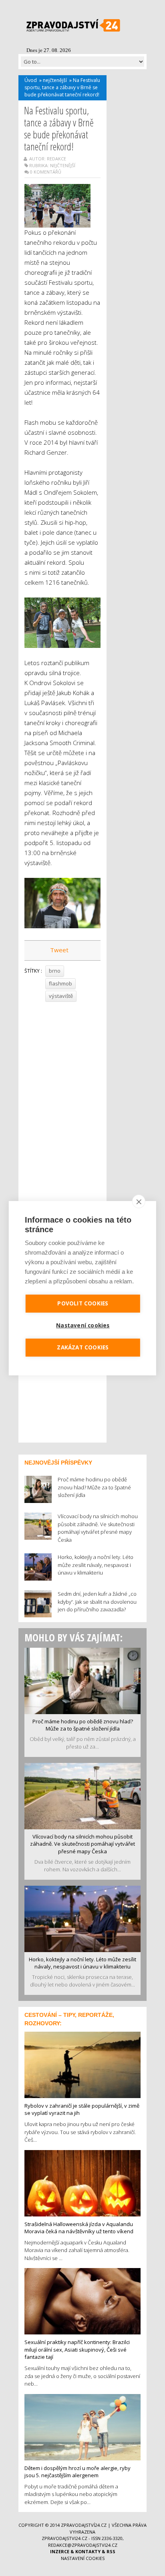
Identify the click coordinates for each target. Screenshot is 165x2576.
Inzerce (60, 2551)
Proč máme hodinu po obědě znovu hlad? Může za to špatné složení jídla (83, 1725)
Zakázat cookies (83, 1347)
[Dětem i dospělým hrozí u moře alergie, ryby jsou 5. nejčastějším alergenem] (82, 2426)
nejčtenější (55, 80)
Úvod (31, 80)
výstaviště (61, 996)
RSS (111, 2551)
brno (55, 971)
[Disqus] (62, 1115)
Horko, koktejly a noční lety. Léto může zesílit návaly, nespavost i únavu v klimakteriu (82, 1963)
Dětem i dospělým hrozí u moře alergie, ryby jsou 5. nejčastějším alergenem (77, 2472)
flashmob (60, 983)
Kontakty (88, 2551)
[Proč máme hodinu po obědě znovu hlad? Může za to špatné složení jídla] (82, 1680)
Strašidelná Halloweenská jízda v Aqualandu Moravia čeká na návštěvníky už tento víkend (79, 2228)
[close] (139, 1201)
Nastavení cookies (83, 2558)
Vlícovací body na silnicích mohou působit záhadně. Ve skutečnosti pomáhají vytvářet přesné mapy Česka (82, 1844)
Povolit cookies (83, 1303)
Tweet (59, 950)
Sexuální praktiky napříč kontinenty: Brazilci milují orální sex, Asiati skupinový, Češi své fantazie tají (77, 2349)
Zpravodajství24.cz (84, 2525)
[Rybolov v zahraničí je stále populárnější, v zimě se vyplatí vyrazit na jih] (82, 2064)
